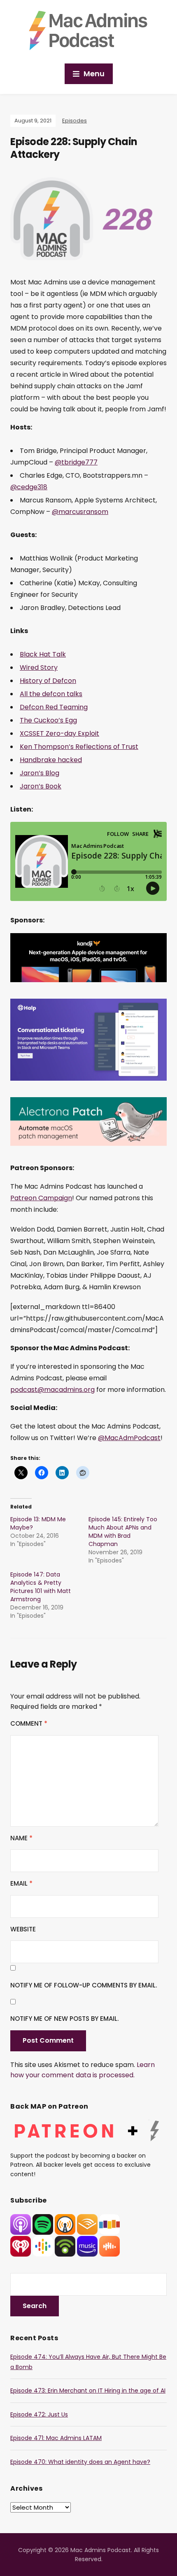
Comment (29, 1723)
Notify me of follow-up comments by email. (84, 1985)
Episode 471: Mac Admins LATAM (56, 2438)
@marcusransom (80, 512)
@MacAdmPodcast (129, 1438)
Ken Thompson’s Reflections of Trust (79, 747)
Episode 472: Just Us (39, 2414)
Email (21, 1883)
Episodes (75, 121)
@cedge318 (29, 487)
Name (21, 1838)
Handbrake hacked (51, 760)
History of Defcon (48, 681)
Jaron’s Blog (40, 773)
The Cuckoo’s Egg (48, 720)
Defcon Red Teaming (54, 707)
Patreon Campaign (41, 1198)
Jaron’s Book (41, 786)
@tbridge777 (76, 462)
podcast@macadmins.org (52, 1390)
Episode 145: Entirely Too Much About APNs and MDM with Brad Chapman (123, 1532)
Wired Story (39, 667)
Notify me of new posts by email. (64, 2019)
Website (23, 1929)
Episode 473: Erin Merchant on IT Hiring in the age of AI (88, 2391)
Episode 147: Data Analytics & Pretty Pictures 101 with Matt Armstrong (41, 1587)
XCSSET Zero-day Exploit (59, 733)
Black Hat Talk (43, 654)
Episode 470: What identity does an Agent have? (80, 2462)
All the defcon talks (51, 694)
